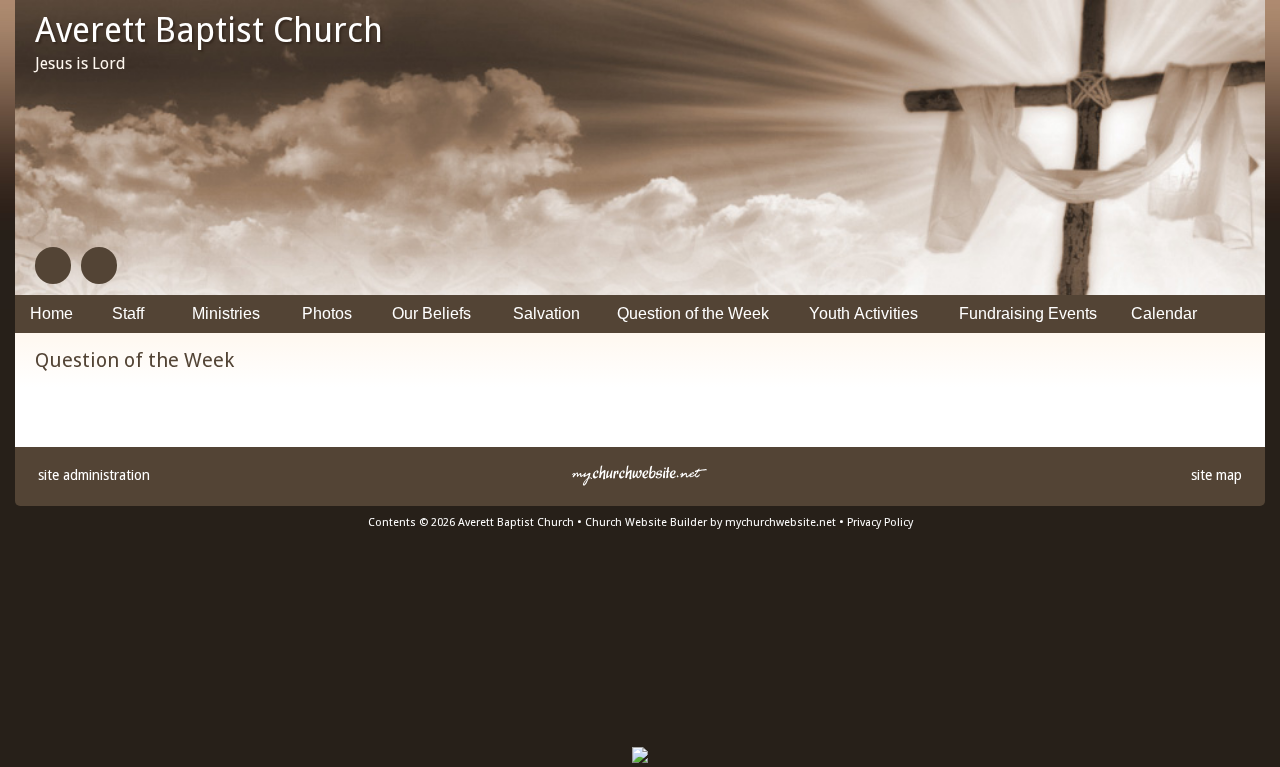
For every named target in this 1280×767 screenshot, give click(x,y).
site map (1216, 475)
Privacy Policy (880, 522)
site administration (94, 475)
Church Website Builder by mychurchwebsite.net (710, 522)
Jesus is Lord (80, 63)
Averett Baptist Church (209, 30)
